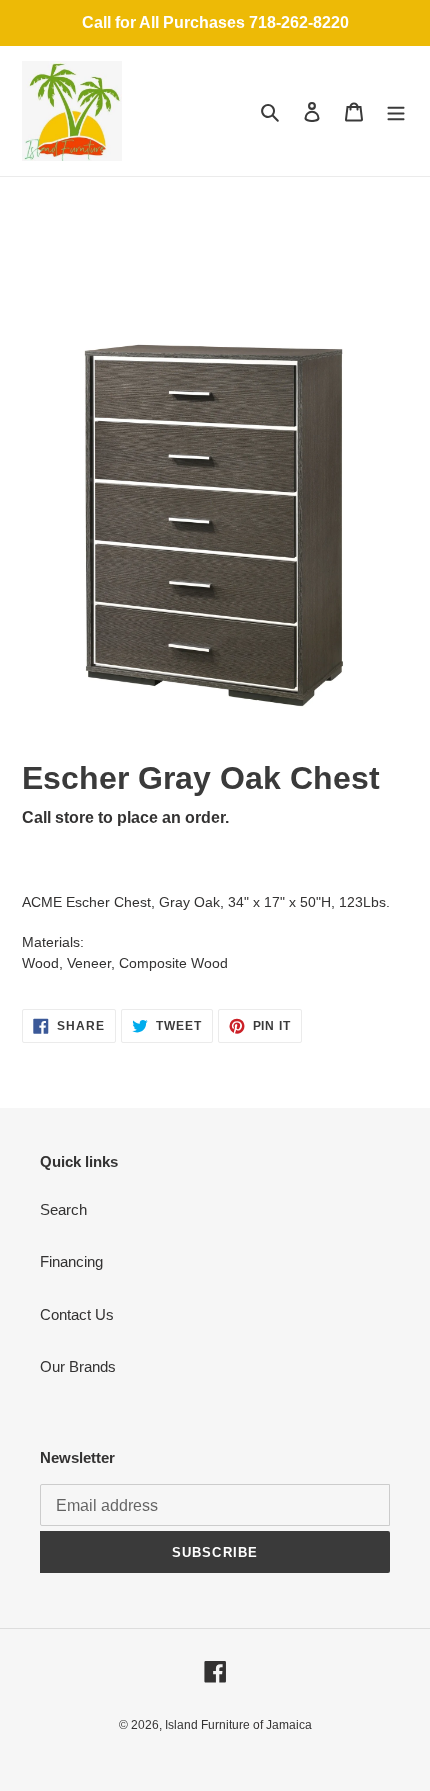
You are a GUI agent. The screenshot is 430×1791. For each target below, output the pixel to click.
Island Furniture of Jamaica (238, 1725)
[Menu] (396, 111)
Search (63, 1209)
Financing (71, 1261)
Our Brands (78, 1366)
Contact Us (77, 1314)
